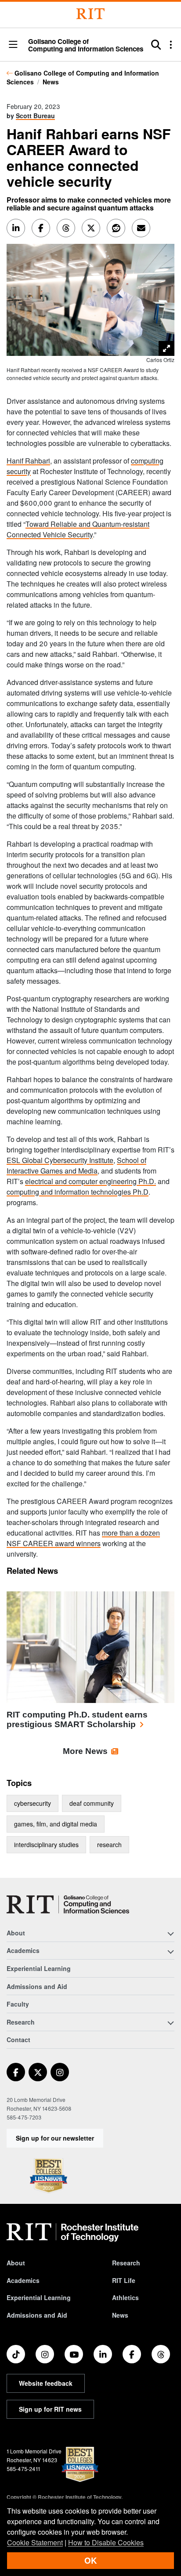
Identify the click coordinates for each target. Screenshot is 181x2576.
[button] (13, 45)
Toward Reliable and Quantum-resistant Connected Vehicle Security (78, 529)
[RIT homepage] (72, 2232)
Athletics (125, 2297)
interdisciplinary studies (46, 1844)
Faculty (18, 2004)
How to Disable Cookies (106, 2542)
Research (126, 2263)
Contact (18, 2040)
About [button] (16, 1933)
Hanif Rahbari (28, 461)
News (51, 82)
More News (85, 1751)
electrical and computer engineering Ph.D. (90, 1181)
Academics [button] (23, 1950)
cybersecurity (33, 1803)
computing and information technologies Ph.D (78, 1192)
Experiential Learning (39, 1968)
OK (90, 2560)
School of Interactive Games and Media (76, 1165)
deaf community (92, 1803)
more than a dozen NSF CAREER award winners (83, 1538)
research (109, 1844)
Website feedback (46, 2383)
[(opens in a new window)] (16, 2072)
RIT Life (124, 2280)
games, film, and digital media (56, 1824)
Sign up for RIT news (50, 2409)
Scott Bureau (35, 116)
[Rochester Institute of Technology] (90, 14)
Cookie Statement (35, 2542)
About (16, 2263)
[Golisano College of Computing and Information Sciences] (68, 1904)
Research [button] (21, 2022)
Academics (23, 2280)
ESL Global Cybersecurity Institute (60, 1160)
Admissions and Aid (37, 1986)
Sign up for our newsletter (55, 2138)
